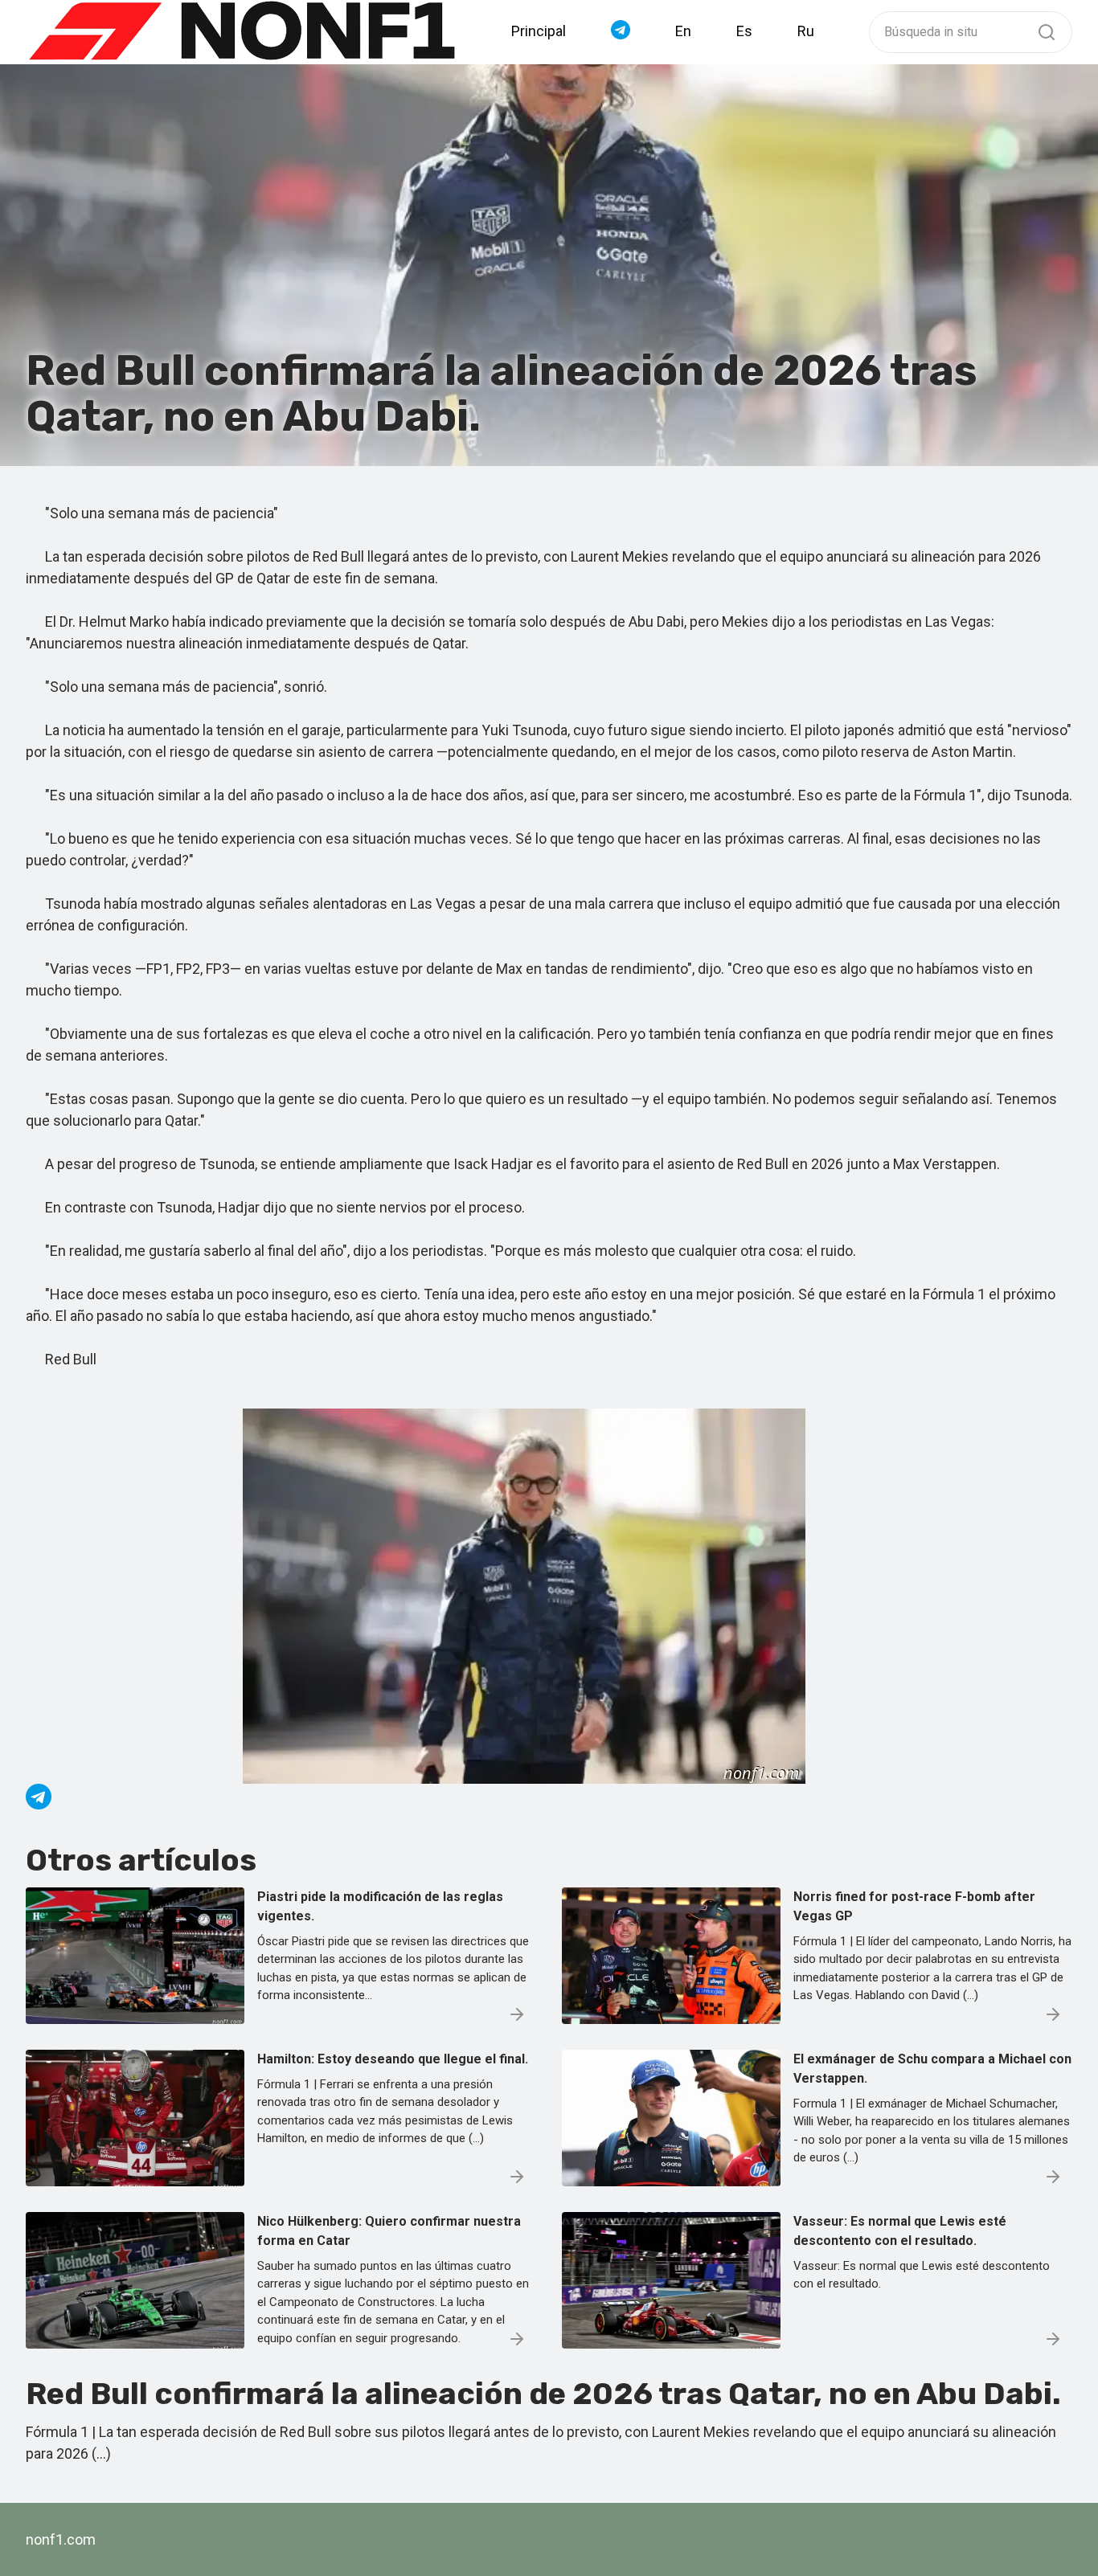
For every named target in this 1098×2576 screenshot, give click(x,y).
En (683, 31)
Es (744, 31)
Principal (539, 31)
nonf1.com (61, 2539)
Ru (806, 31)
